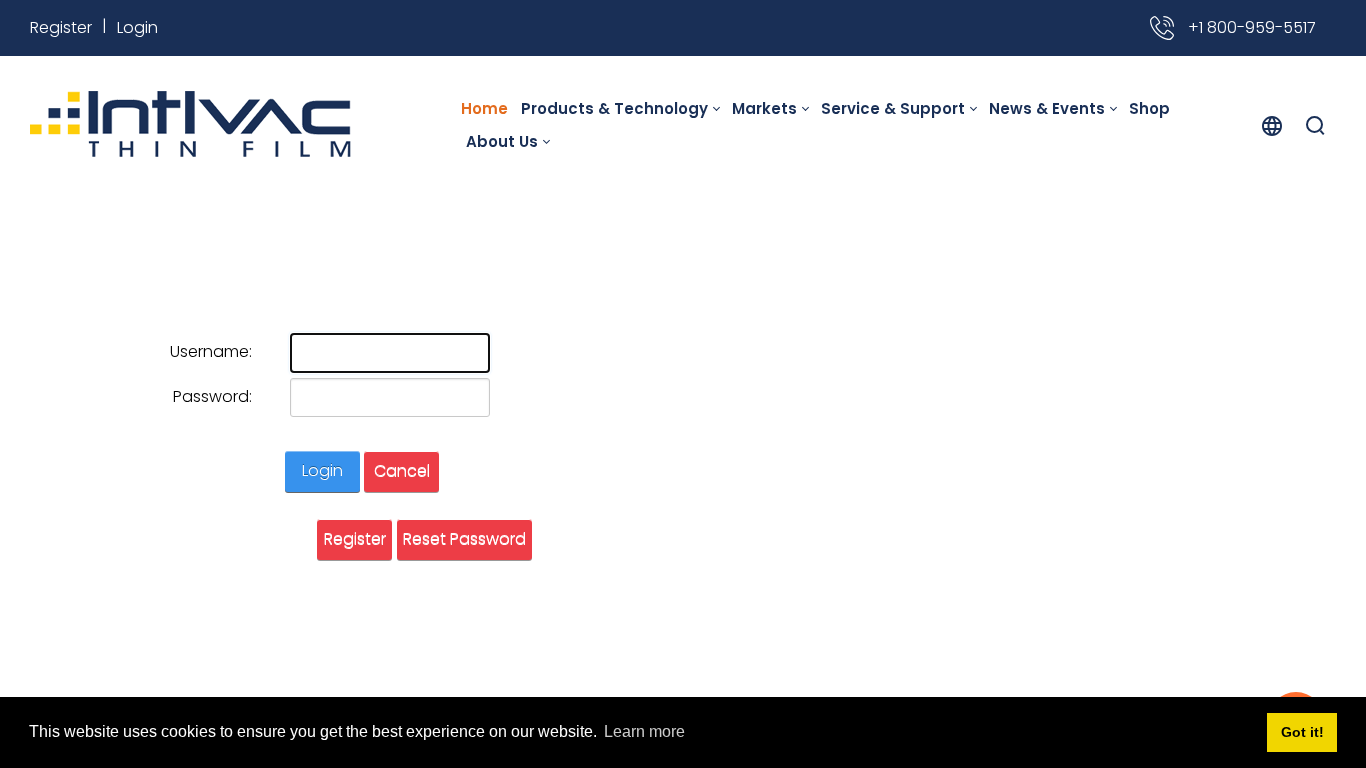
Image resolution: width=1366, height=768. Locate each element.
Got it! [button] (1302, 732)
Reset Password (464, 538)
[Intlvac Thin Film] (190, 124)
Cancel (402, 470)
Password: (212, 396)
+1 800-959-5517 (1250, 27)
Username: (211, 351)
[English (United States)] (1272, 125)
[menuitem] (488, 108)
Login (137, 27)
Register (61, 27)
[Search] (1315, 125)
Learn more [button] (644, 731)
